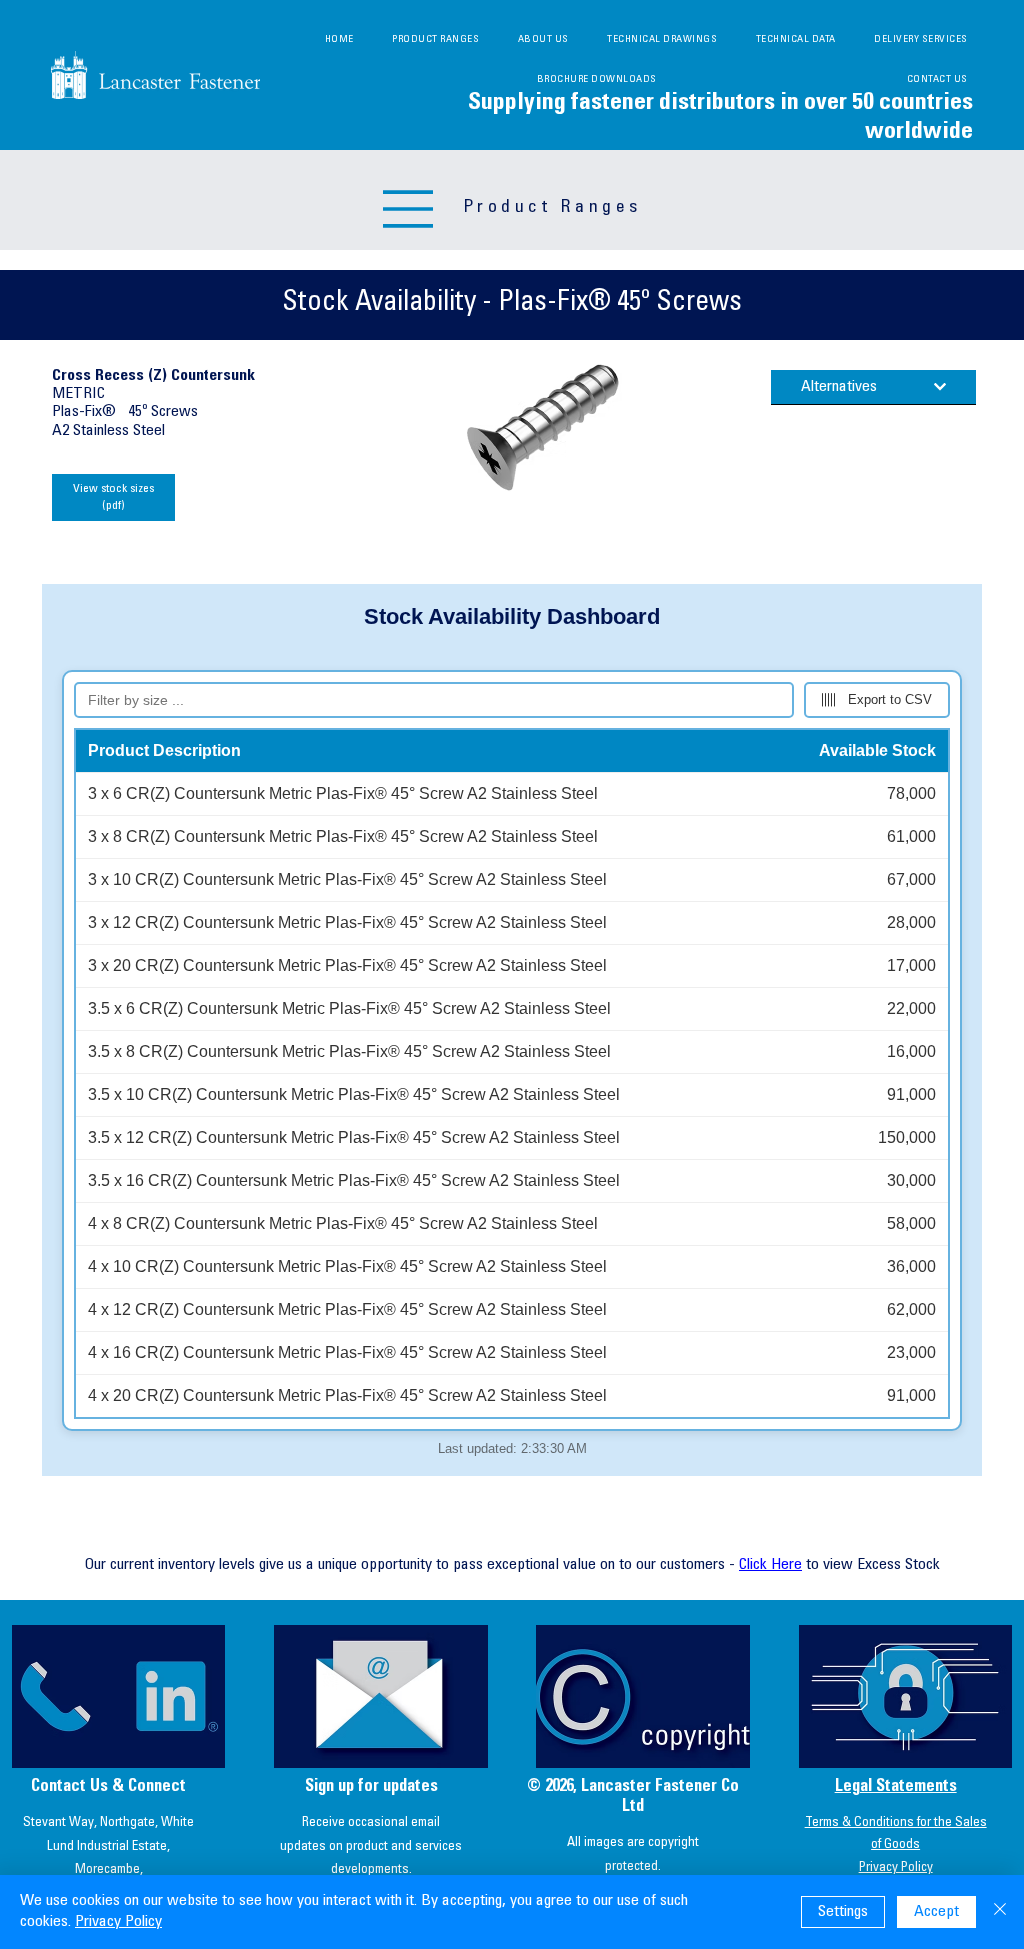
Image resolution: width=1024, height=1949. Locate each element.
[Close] (1000, 1912)
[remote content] (512, 1030)
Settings (843, 1912)
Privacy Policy (896, 1868)
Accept (936, 1912)
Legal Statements (896, 1787)
